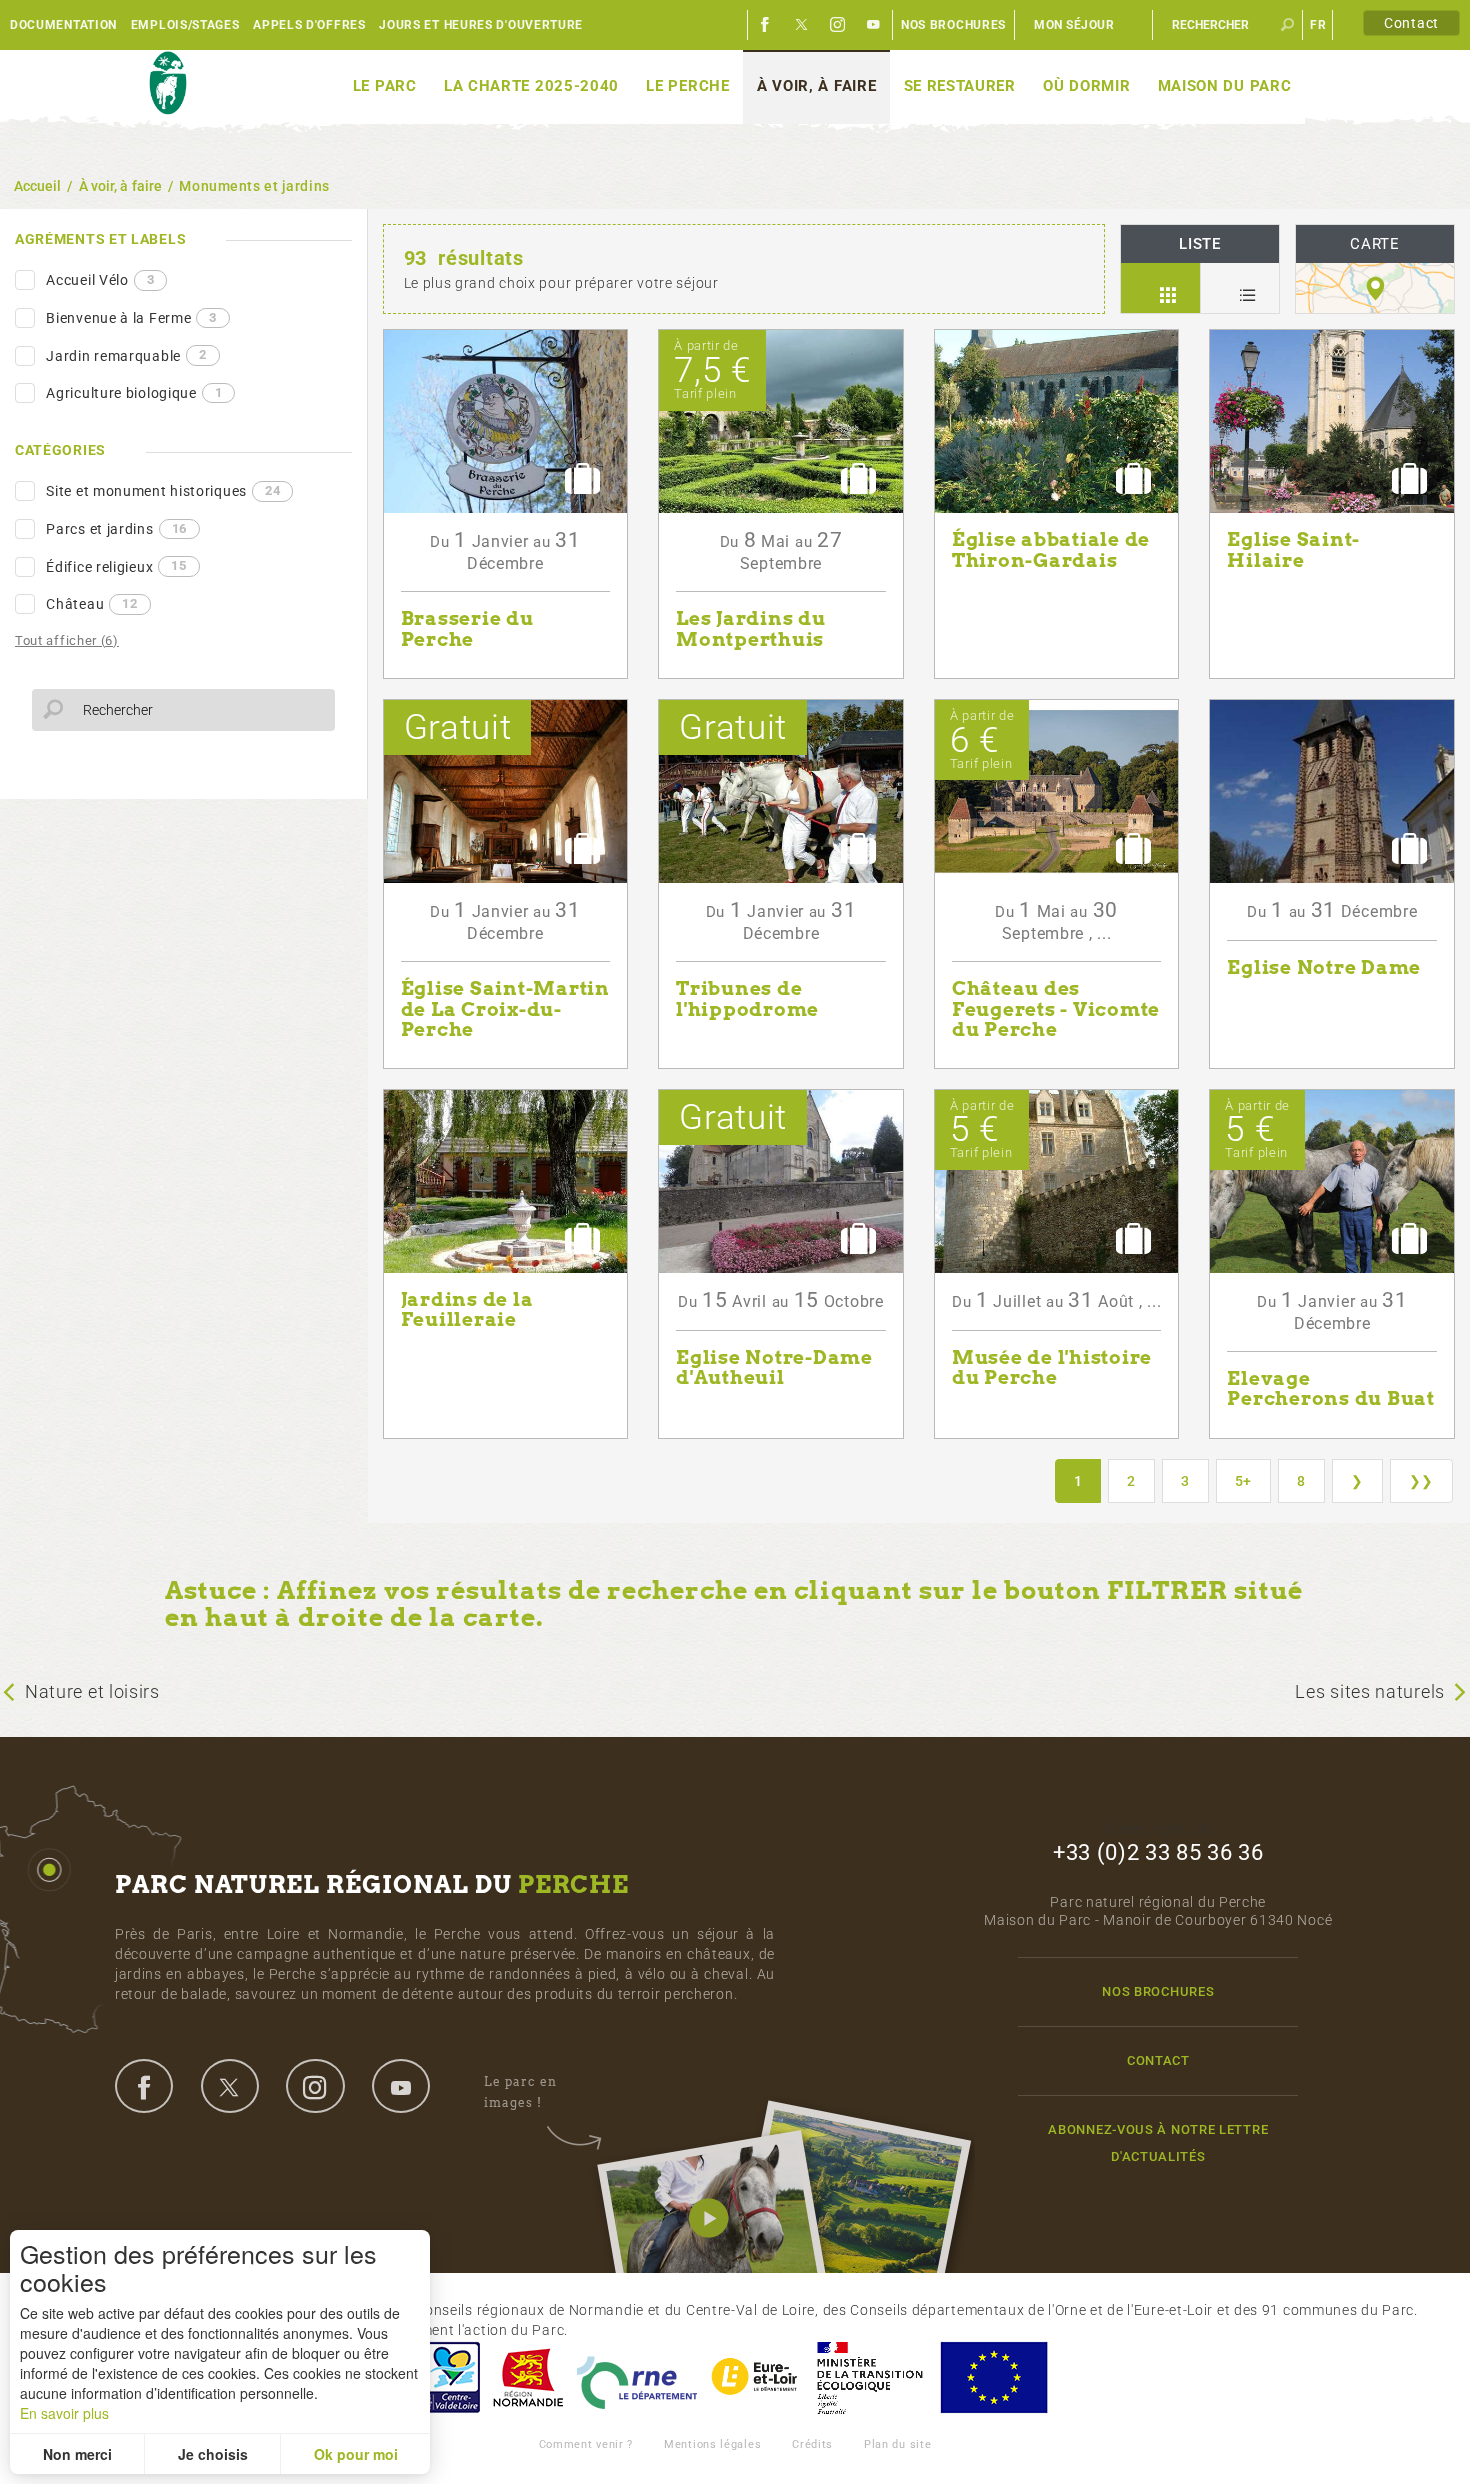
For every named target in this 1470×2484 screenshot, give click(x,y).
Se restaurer (960, 86)
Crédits (812, 2444)
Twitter (802, 25)
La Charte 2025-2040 (531, 86)
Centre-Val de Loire (451, 2377)
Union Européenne (993, 2377)
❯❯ (1421, 1481)
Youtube (874, 25)
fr (1318, 25)
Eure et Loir (756, 2377)
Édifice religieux (116, 566)
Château (91, 604)
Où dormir (1086, 86)
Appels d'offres (309, 25)
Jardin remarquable (126, 355)
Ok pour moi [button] (356, 2454)
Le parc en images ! (520, 2091)
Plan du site (897, 2444)
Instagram (838, 25)
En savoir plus (64, 2413)
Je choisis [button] (213, 2454)
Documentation (63, 25)
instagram (315, 2086)
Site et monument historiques (163, 491)
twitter (230, 2086)
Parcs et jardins (116, 529)
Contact (1411, 23)
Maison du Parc (1225, 86)
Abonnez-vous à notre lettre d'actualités (1158, 2143)
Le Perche (687, 86)
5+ (1243, 1481)
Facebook (766, 25)
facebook (144, 2086)
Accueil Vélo (100, 280)
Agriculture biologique (134, 393)
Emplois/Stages (185, 25)
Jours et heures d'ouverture (481, 25)
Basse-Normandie (528, 2377)
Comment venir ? (586, 2444)
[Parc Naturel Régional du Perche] (167, 84)
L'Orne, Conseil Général (637, 2377)
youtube (401, 2086)
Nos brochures (953, 25)
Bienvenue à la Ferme (131, 318)
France (870, 2377)
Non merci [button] (77, 2454)
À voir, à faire (817, 86)
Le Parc (385, 86)
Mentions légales (712, 2444)
